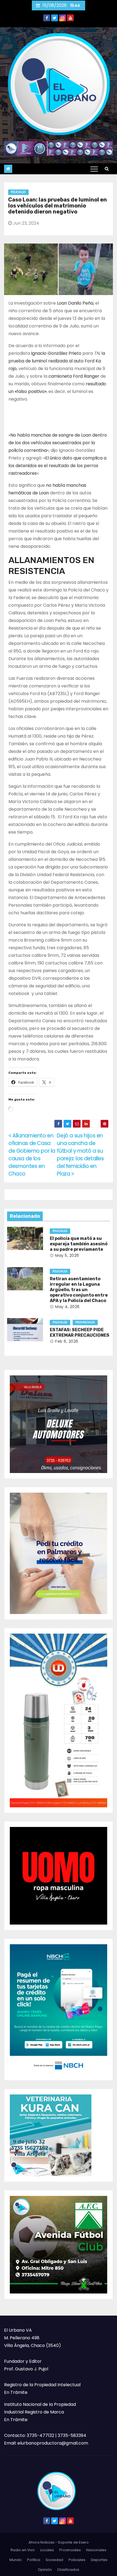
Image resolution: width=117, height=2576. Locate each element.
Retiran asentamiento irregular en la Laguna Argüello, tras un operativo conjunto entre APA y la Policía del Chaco (79, 1290)
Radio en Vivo (23, 2550)
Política (34, 2560)
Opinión (45, 2570)
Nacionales (96, 2550)
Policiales (18, 192)
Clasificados (68, 2570)
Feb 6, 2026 (67, 1341)
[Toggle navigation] (94, 169)
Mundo (16, 2560)
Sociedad (54, 2560)
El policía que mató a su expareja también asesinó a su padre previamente (79, 1244)
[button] (107, 169)
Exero (84, 2542)
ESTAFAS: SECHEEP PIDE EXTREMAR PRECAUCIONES (80, 1332)
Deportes (99, 2560)
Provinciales (85, 1322)
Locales (47, 2550)
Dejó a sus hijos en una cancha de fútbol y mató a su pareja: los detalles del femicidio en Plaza (80, 1155)
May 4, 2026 (67, 1307)
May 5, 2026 (67, 1255)
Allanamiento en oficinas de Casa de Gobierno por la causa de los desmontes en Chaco (32, 1155)
